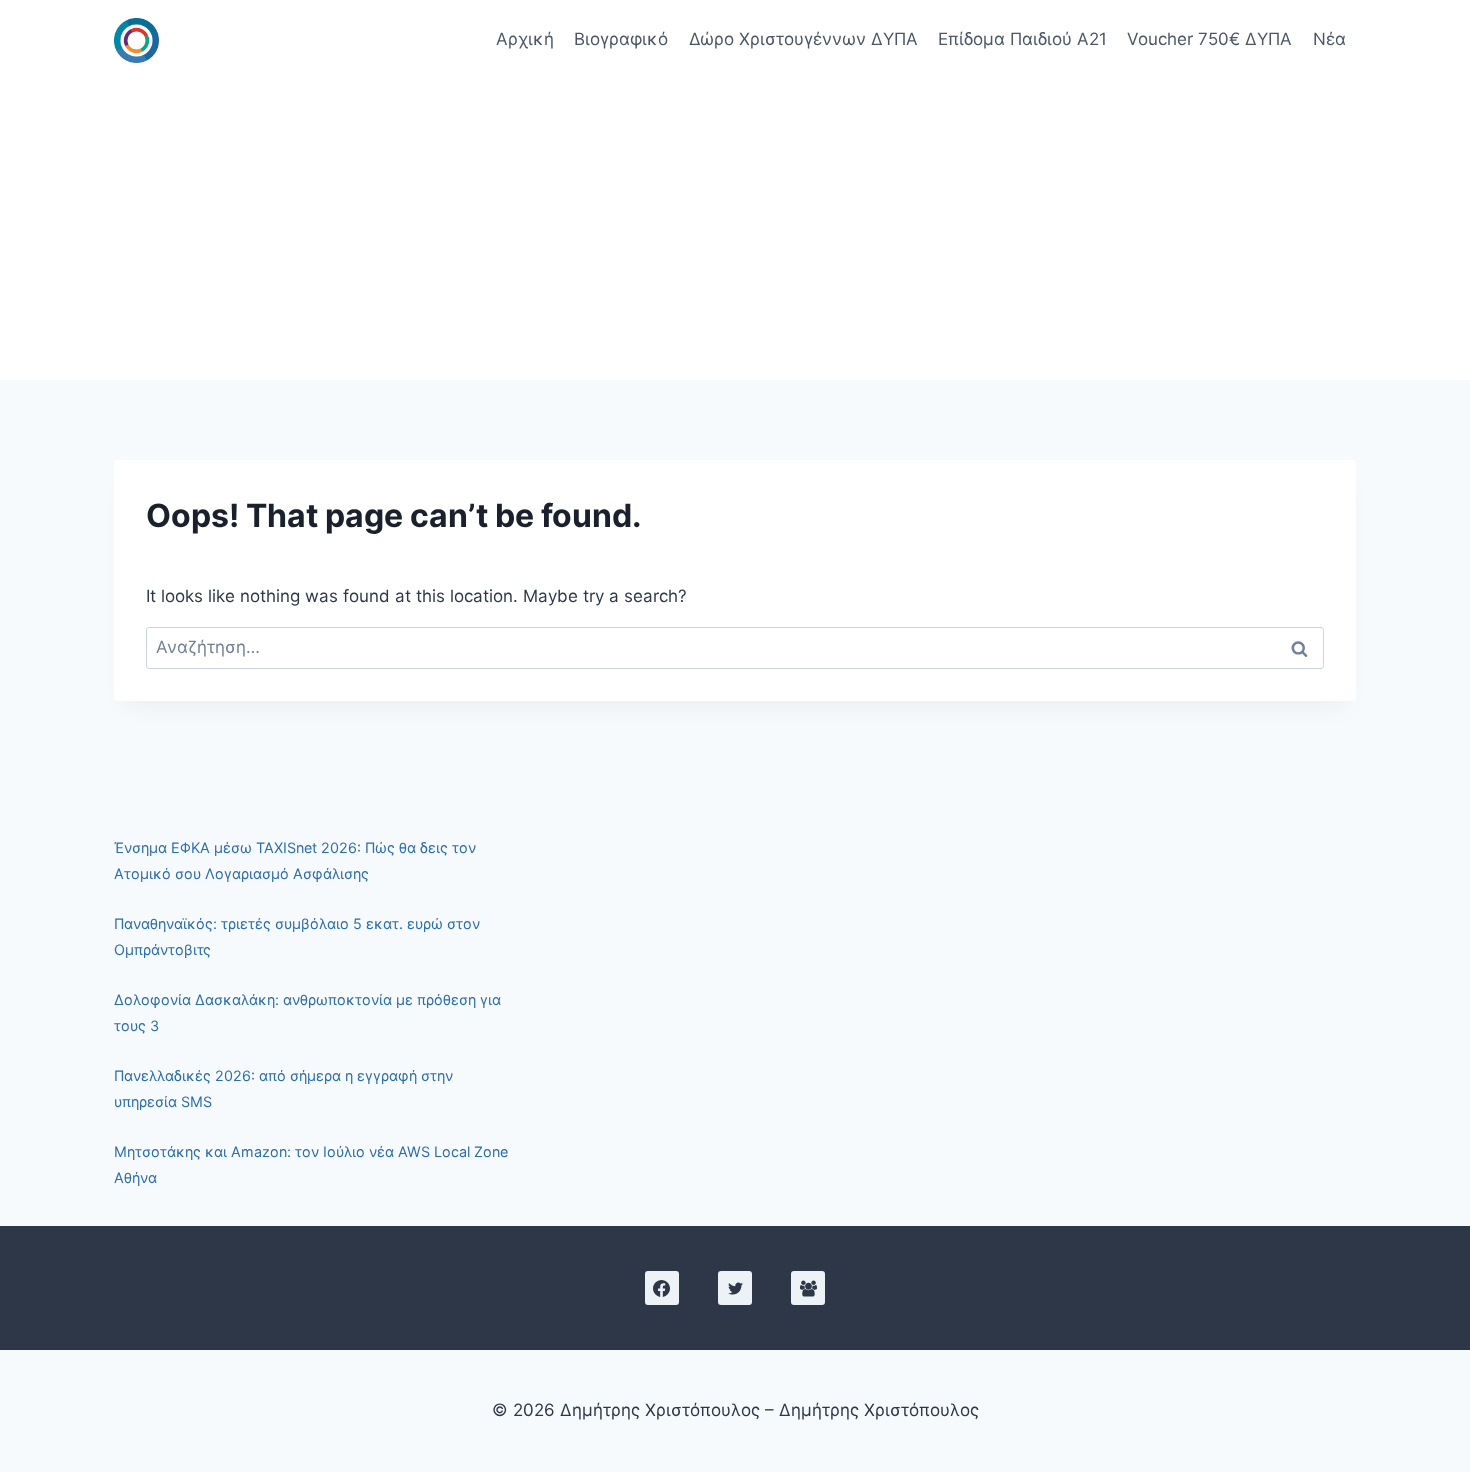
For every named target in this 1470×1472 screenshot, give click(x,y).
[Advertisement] (735, 230)
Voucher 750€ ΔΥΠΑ (1209, 39)
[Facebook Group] (808, 1288)
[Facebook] (662, 1288)
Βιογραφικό (621, 39)
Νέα (1329, 39)
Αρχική (525, 39)
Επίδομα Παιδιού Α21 (1022, 39)
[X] (735, 1288)
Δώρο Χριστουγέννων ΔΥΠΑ (803, 39)
